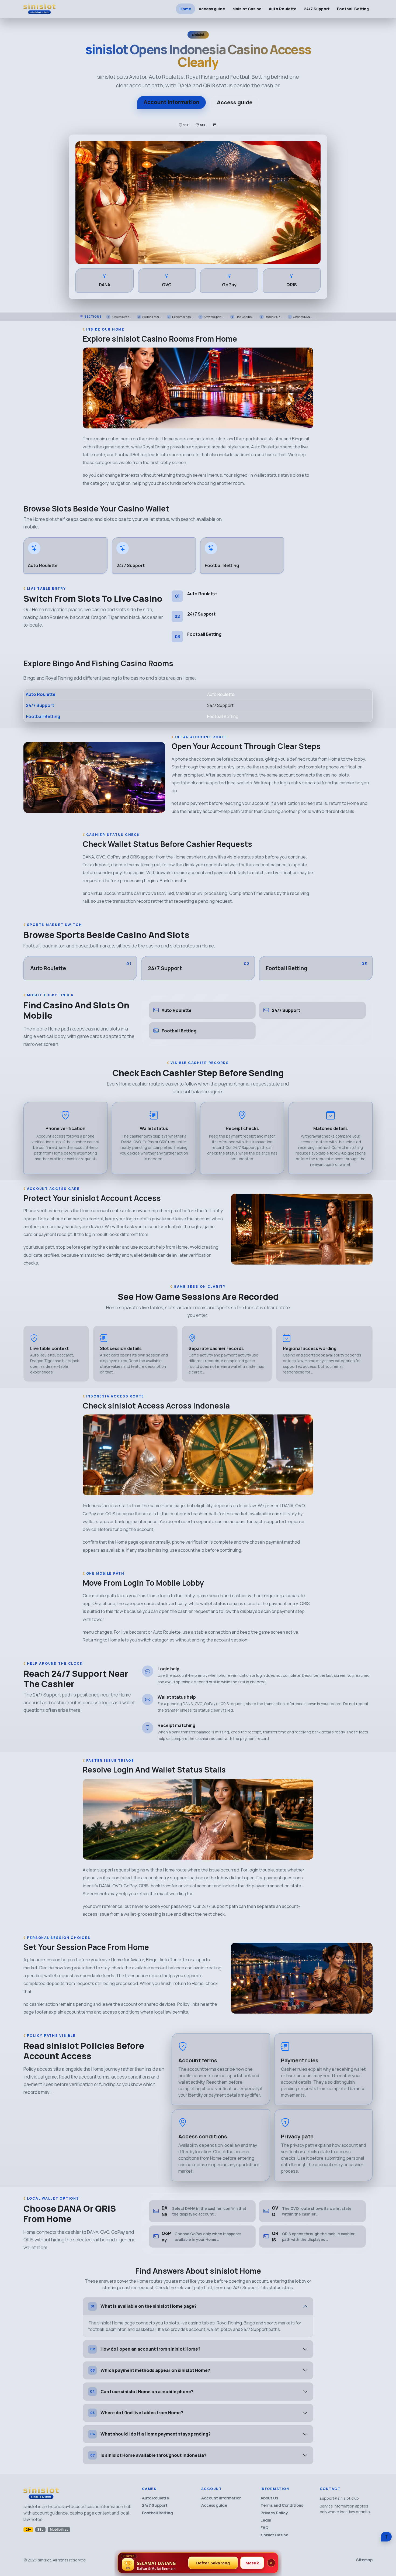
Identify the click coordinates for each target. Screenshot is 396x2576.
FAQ (265, 2528)
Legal (266, 2520)
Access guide (212, 9)
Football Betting (353, 9)
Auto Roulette (283, 9)
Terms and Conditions (282, 2505)
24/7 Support (317, 9)
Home (185, 9)
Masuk (252, 2563)
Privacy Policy (274, 2513)
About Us (269, 2498)
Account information (171, 102)
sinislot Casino (247, 9)
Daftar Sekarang (213, 2563)
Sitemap (364, 2560)
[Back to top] (386, 2537)
